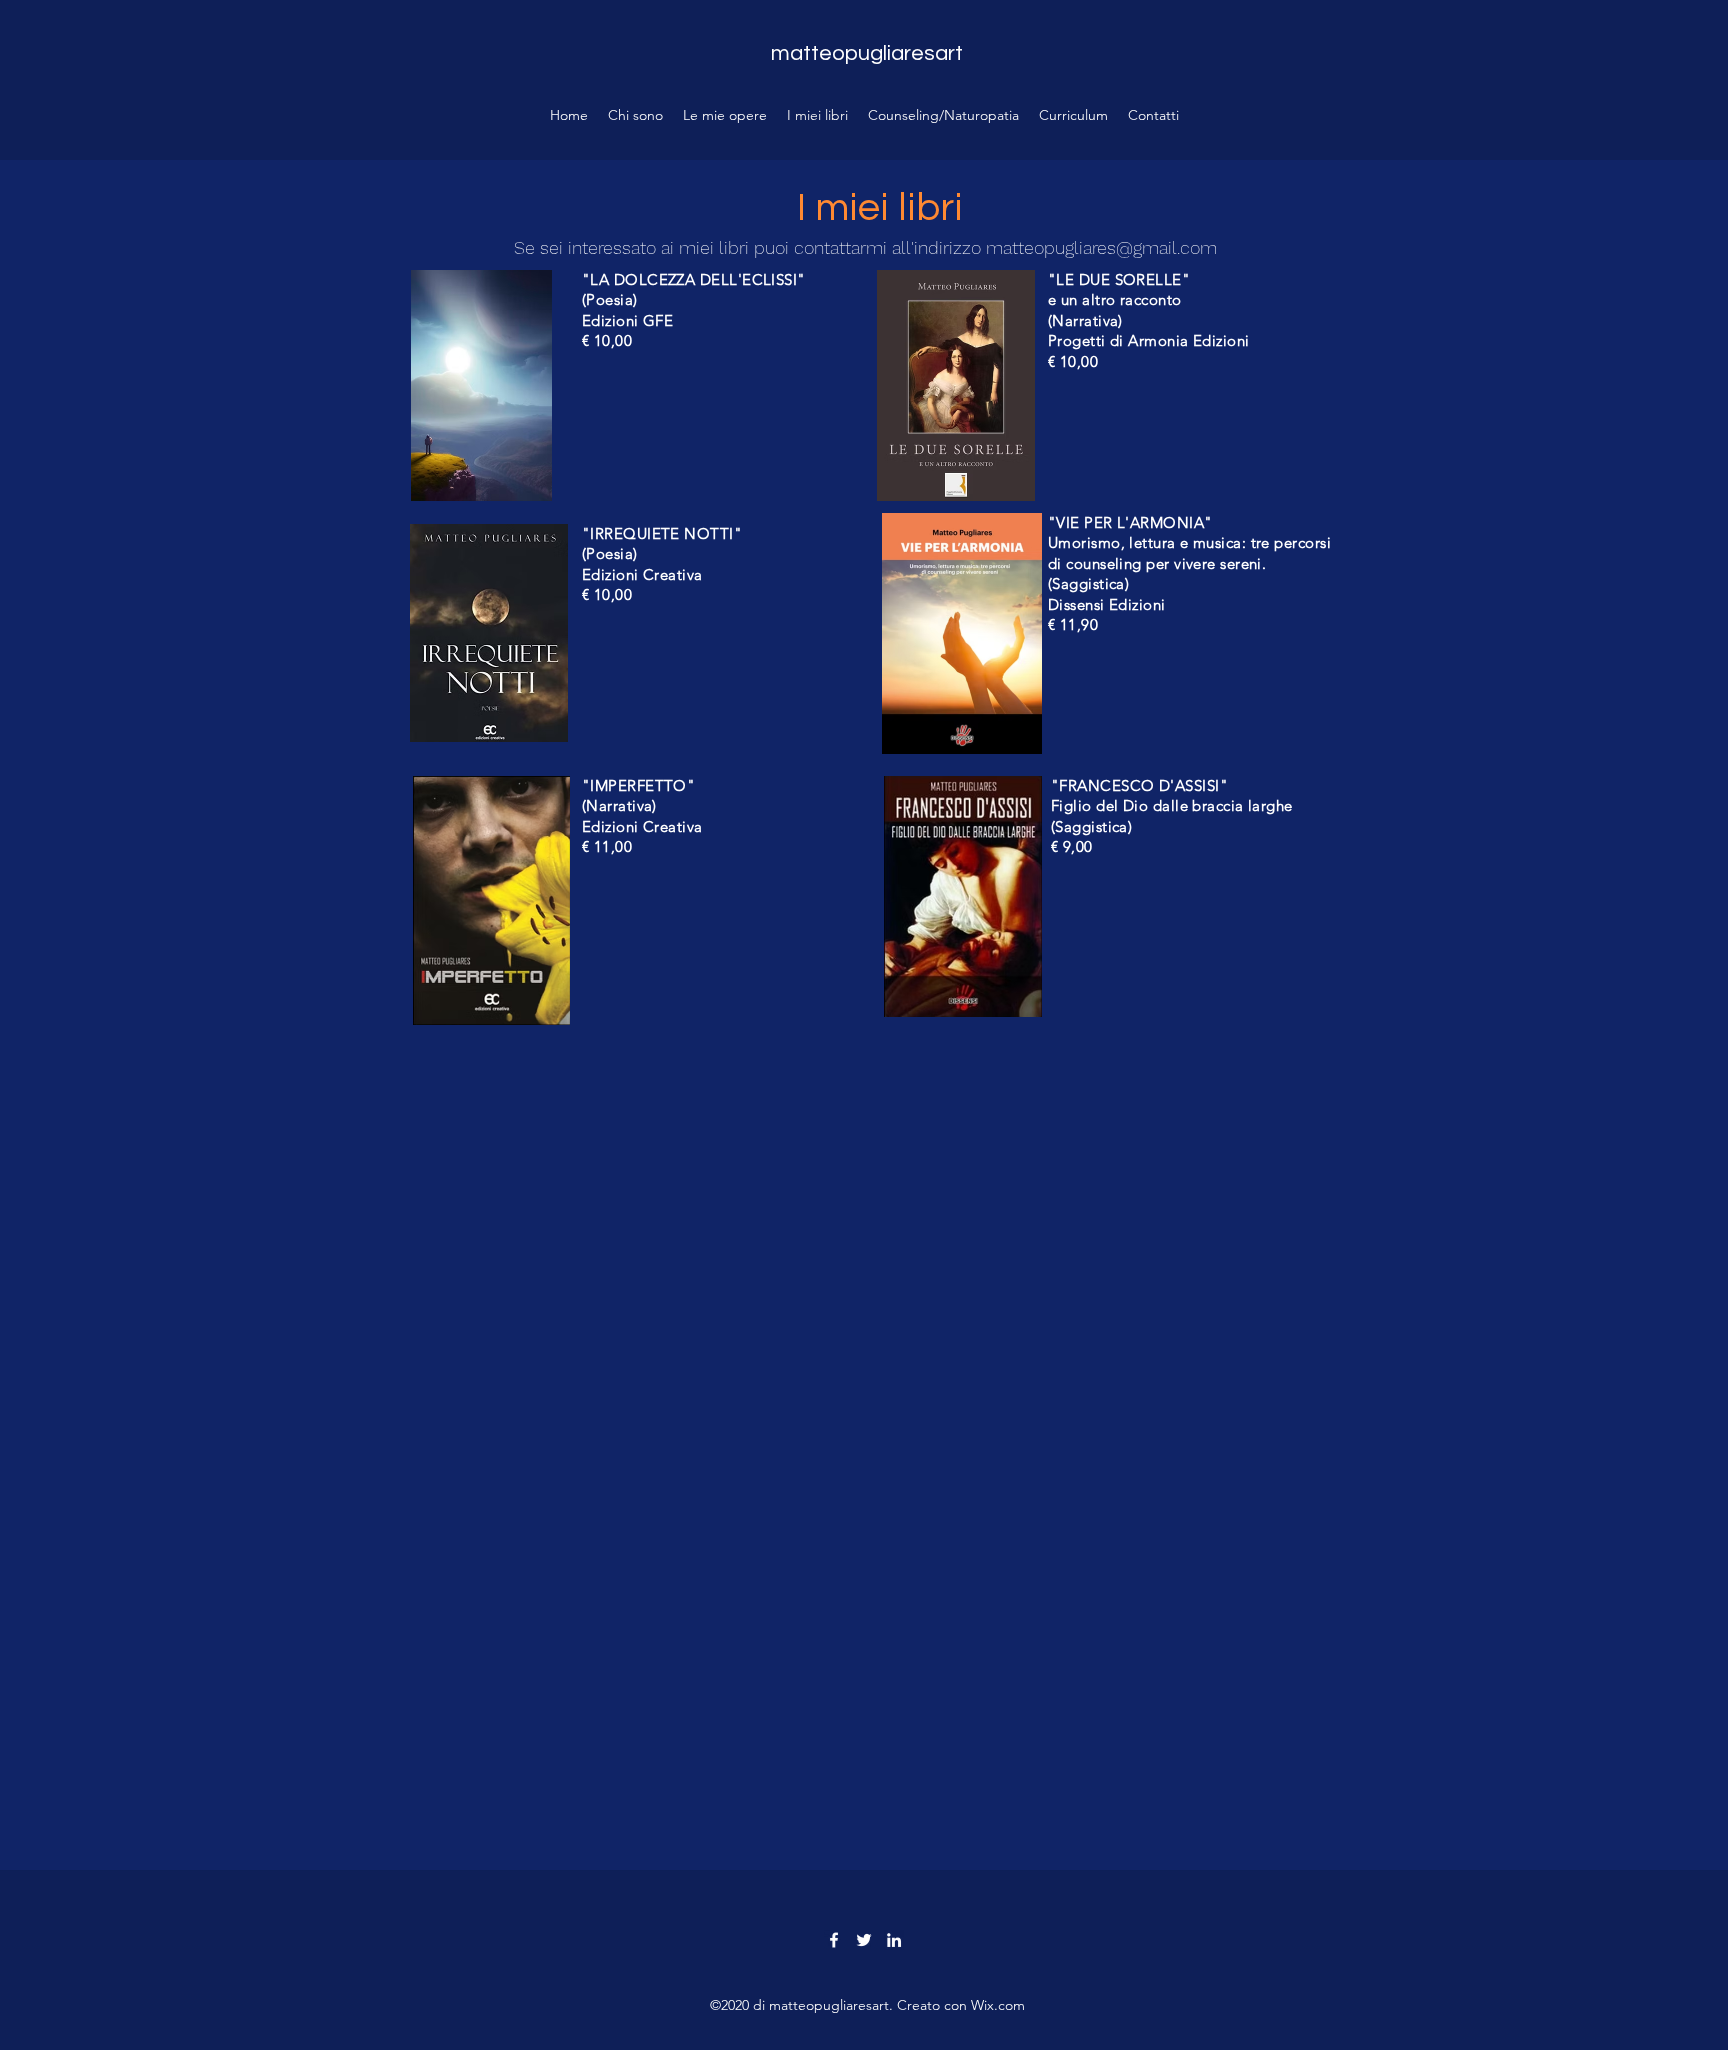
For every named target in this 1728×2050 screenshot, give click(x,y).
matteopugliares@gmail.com (1101, 247)
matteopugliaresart (867, 53)
